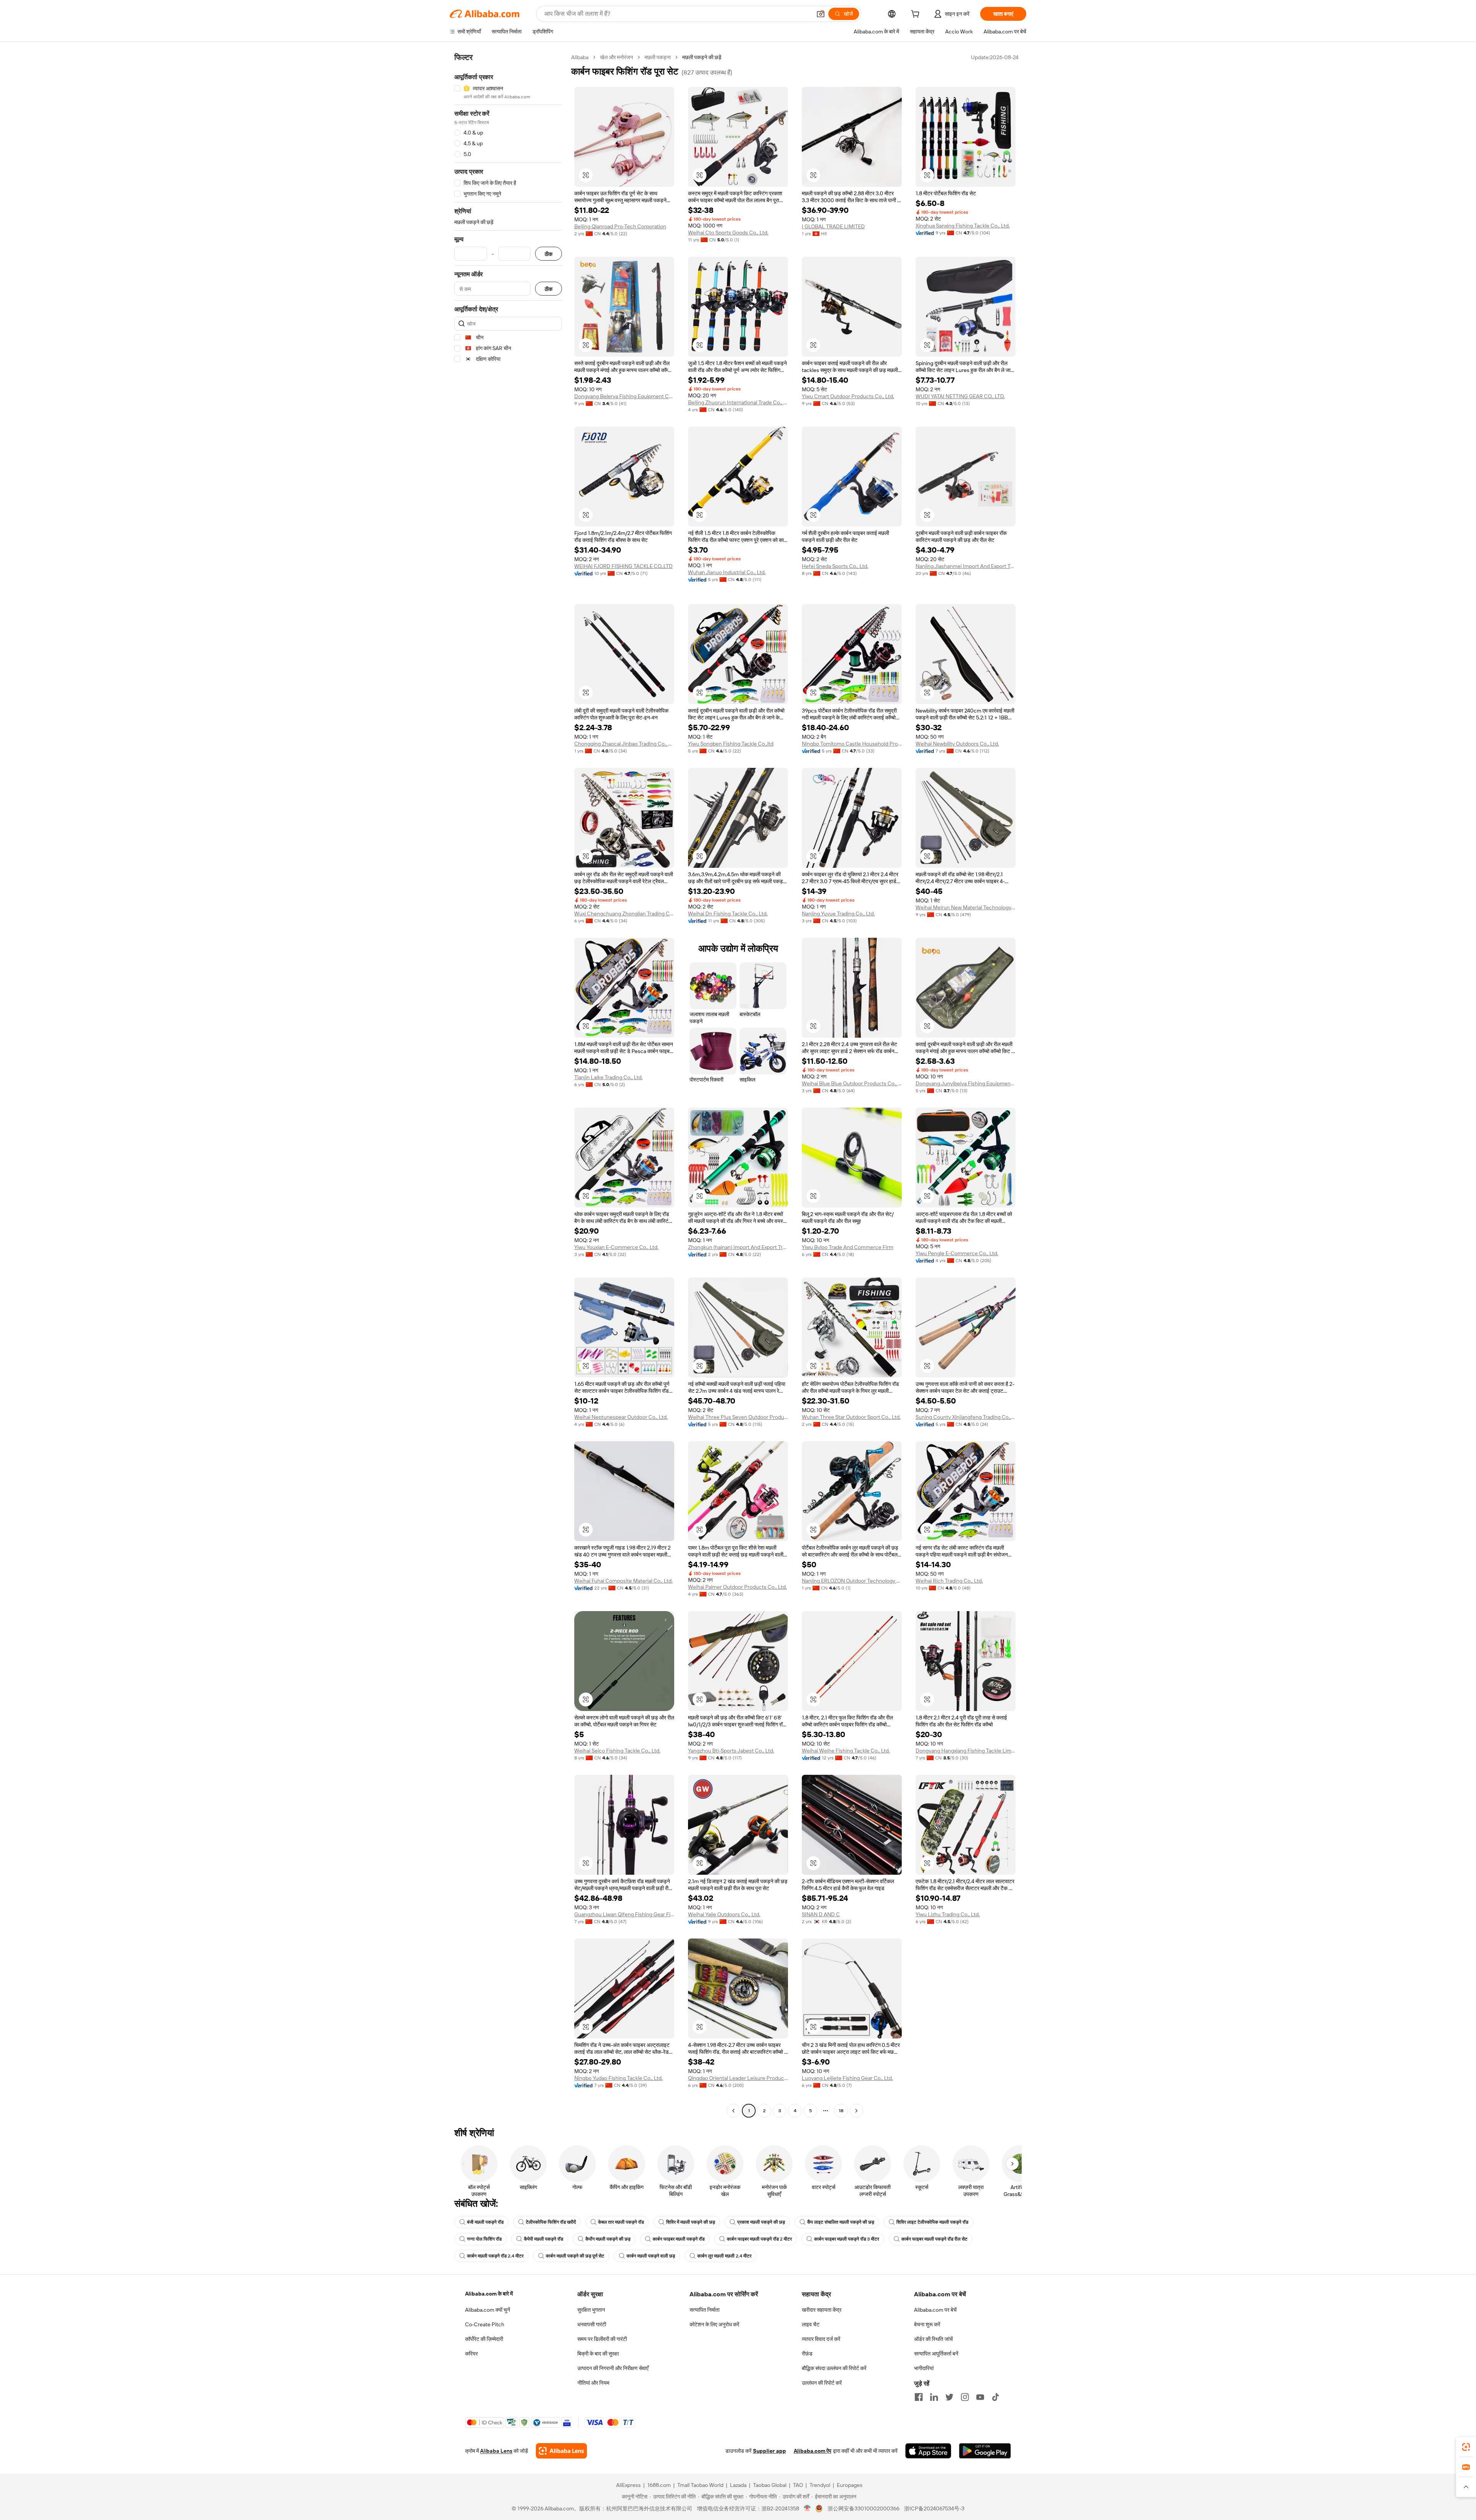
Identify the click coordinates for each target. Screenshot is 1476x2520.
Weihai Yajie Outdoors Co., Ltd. (724, 1914)
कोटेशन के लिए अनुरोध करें (714, 2324)
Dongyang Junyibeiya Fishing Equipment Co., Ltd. (966, 1083)
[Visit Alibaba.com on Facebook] (919, 2397)
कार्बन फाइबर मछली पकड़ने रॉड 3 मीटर (847, 2239)
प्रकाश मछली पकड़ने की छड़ (761, 2222)
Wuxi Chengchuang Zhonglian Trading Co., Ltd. (624, 914)
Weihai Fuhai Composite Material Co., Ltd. (623, 1581)
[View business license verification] (807, 2508)
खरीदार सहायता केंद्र (822, 2310)
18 (841, 2111)
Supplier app (770, 2451)
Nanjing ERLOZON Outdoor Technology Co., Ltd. (852, 1581)
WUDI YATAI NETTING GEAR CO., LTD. (960, 396)
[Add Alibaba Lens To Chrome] (561, 2451)
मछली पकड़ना (658, 57)
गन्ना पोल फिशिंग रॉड (484, 2239)
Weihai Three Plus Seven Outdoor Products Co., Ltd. (738, 1417)
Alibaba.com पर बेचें (935, 2310)
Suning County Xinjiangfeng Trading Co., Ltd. (966, 1417)
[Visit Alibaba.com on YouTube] (980, 2397)
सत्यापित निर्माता (705, 2310)
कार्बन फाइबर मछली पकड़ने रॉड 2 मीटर (759, 2239)
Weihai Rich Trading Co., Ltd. (949, 1581)
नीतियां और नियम (593, 2383)
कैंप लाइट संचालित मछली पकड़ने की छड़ (841, 2222)
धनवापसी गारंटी (592, 2324)
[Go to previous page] (733, 2111)
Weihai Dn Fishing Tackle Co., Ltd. (728, 914)
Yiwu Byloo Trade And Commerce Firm (848, 1247)
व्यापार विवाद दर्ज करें (821, 2339)
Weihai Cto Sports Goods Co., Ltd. (728, 233)
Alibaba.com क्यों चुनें (488, 2310)
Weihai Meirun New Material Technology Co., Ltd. (966, 907)
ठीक (549, 254)
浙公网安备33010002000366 (863, 2508)
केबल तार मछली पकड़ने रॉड (621, 2222)
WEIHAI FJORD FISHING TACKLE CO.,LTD (623, 566)
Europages (850, 2485)
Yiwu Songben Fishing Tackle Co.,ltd (731, 744)
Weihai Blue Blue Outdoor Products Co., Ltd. (852, 1083)
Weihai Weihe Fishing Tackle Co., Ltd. (846, 1751)
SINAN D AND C (821, 1914)
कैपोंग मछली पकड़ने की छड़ (608, 2239)
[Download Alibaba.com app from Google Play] (985, 2451)
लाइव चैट (811, 2324)
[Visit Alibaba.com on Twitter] (949, 2397)
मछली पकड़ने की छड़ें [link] (702, 57)
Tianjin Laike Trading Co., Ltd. (608, 1077)
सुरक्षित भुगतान (591, 2310)
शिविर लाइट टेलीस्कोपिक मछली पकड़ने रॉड (932, 2222)
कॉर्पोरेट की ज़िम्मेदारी (484, 2339)
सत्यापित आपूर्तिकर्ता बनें (936, 2354)
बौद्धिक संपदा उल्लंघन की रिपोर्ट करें (834, 2368)
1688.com (659, 2485)
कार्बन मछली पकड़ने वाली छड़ (651, 2256)
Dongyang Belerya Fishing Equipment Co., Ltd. (624, 396)
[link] (1466, 2447)
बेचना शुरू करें (927, 2324)
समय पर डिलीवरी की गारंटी (602, 2339)
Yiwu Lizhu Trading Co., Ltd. (948, 1914)
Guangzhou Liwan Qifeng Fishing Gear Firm (624, 1914)
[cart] (917, 15)
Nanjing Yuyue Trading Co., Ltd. (838, 914)
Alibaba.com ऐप (813, 2451)
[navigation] (508, 1085)
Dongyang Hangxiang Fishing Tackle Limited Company (966, 1751)
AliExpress (628, 2485)
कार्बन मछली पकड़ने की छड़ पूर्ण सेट (575, 2256)
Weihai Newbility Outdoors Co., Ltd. (957, 744)
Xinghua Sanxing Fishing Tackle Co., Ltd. (963, 226)
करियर (471, 2354)
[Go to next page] (856, 2111)
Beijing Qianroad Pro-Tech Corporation (620, 226)
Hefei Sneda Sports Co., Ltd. (835, 566)
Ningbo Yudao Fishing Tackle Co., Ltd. (618, 2078)
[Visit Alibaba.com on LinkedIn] (934, 2397)
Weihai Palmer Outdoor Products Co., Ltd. (737, 1587)
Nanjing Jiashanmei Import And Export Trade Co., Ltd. (966, 566)
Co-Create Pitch (485, 2324)
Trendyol (820, 2485)
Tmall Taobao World (700, 2485)
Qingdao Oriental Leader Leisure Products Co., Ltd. (738, 2078)
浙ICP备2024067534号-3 (934, 2508)
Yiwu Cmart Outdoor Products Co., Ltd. (848, 396)
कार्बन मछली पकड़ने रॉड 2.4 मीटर (495, 2256)
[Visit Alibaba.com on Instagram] (965, 2397)
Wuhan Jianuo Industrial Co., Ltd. (727, 572)
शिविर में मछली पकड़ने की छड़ (691, 2222)
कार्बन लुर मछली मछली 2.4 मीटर (724, 2256)
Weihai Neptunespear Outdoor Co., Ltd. (621, 1417)
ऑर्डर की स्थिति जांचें (933, 2339)
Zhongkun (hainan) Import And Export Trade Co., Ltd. (738, 1247)
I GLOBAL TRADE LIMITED (833, 226)
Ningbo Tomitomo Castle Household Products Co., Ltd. (852, 744)
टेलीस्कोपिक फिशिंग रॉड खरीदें (551, 2222)
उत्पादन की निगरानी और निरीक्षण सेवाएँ (613, 2368)
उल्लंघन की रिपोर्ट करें (822, 2383)
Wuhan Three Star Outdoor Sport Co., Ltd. (851, 1417)
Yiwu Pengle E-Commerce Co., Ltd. (957, 1253)
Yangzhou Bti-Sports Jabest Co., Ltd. (731, 1751)
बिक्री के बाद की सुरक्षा (598, 2354)
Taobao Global (770, 2485)
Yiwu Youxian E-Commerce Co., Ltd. (616, 1247)
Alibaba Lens (496, 2451)
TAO (798, 2485)
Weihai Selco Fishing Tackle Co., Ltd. (617, 1751)
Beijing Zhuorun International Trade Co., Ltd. (738, 402)
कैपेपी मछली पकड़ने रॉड (544, 2239)
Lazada (738, 2485)
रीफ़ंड (807, 2354)
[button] (821, 14)
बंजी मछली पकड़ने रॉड (485, 2222)
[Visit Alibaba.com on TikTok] (996, 2397)
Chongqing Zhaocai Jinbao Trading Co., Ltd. (624, 744)
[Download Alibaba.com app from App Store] (928, 2451)
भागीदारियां (924, 2368)
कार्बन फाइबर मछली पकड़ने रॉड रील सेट (934, 2239)
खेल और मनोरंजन (617, 57)
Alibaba (580, 57)
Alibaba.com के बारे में (489, 2294)
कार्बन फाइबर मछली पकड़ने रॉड (679, 2239)
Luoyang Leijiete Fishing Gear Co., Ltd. (847, 2078)
